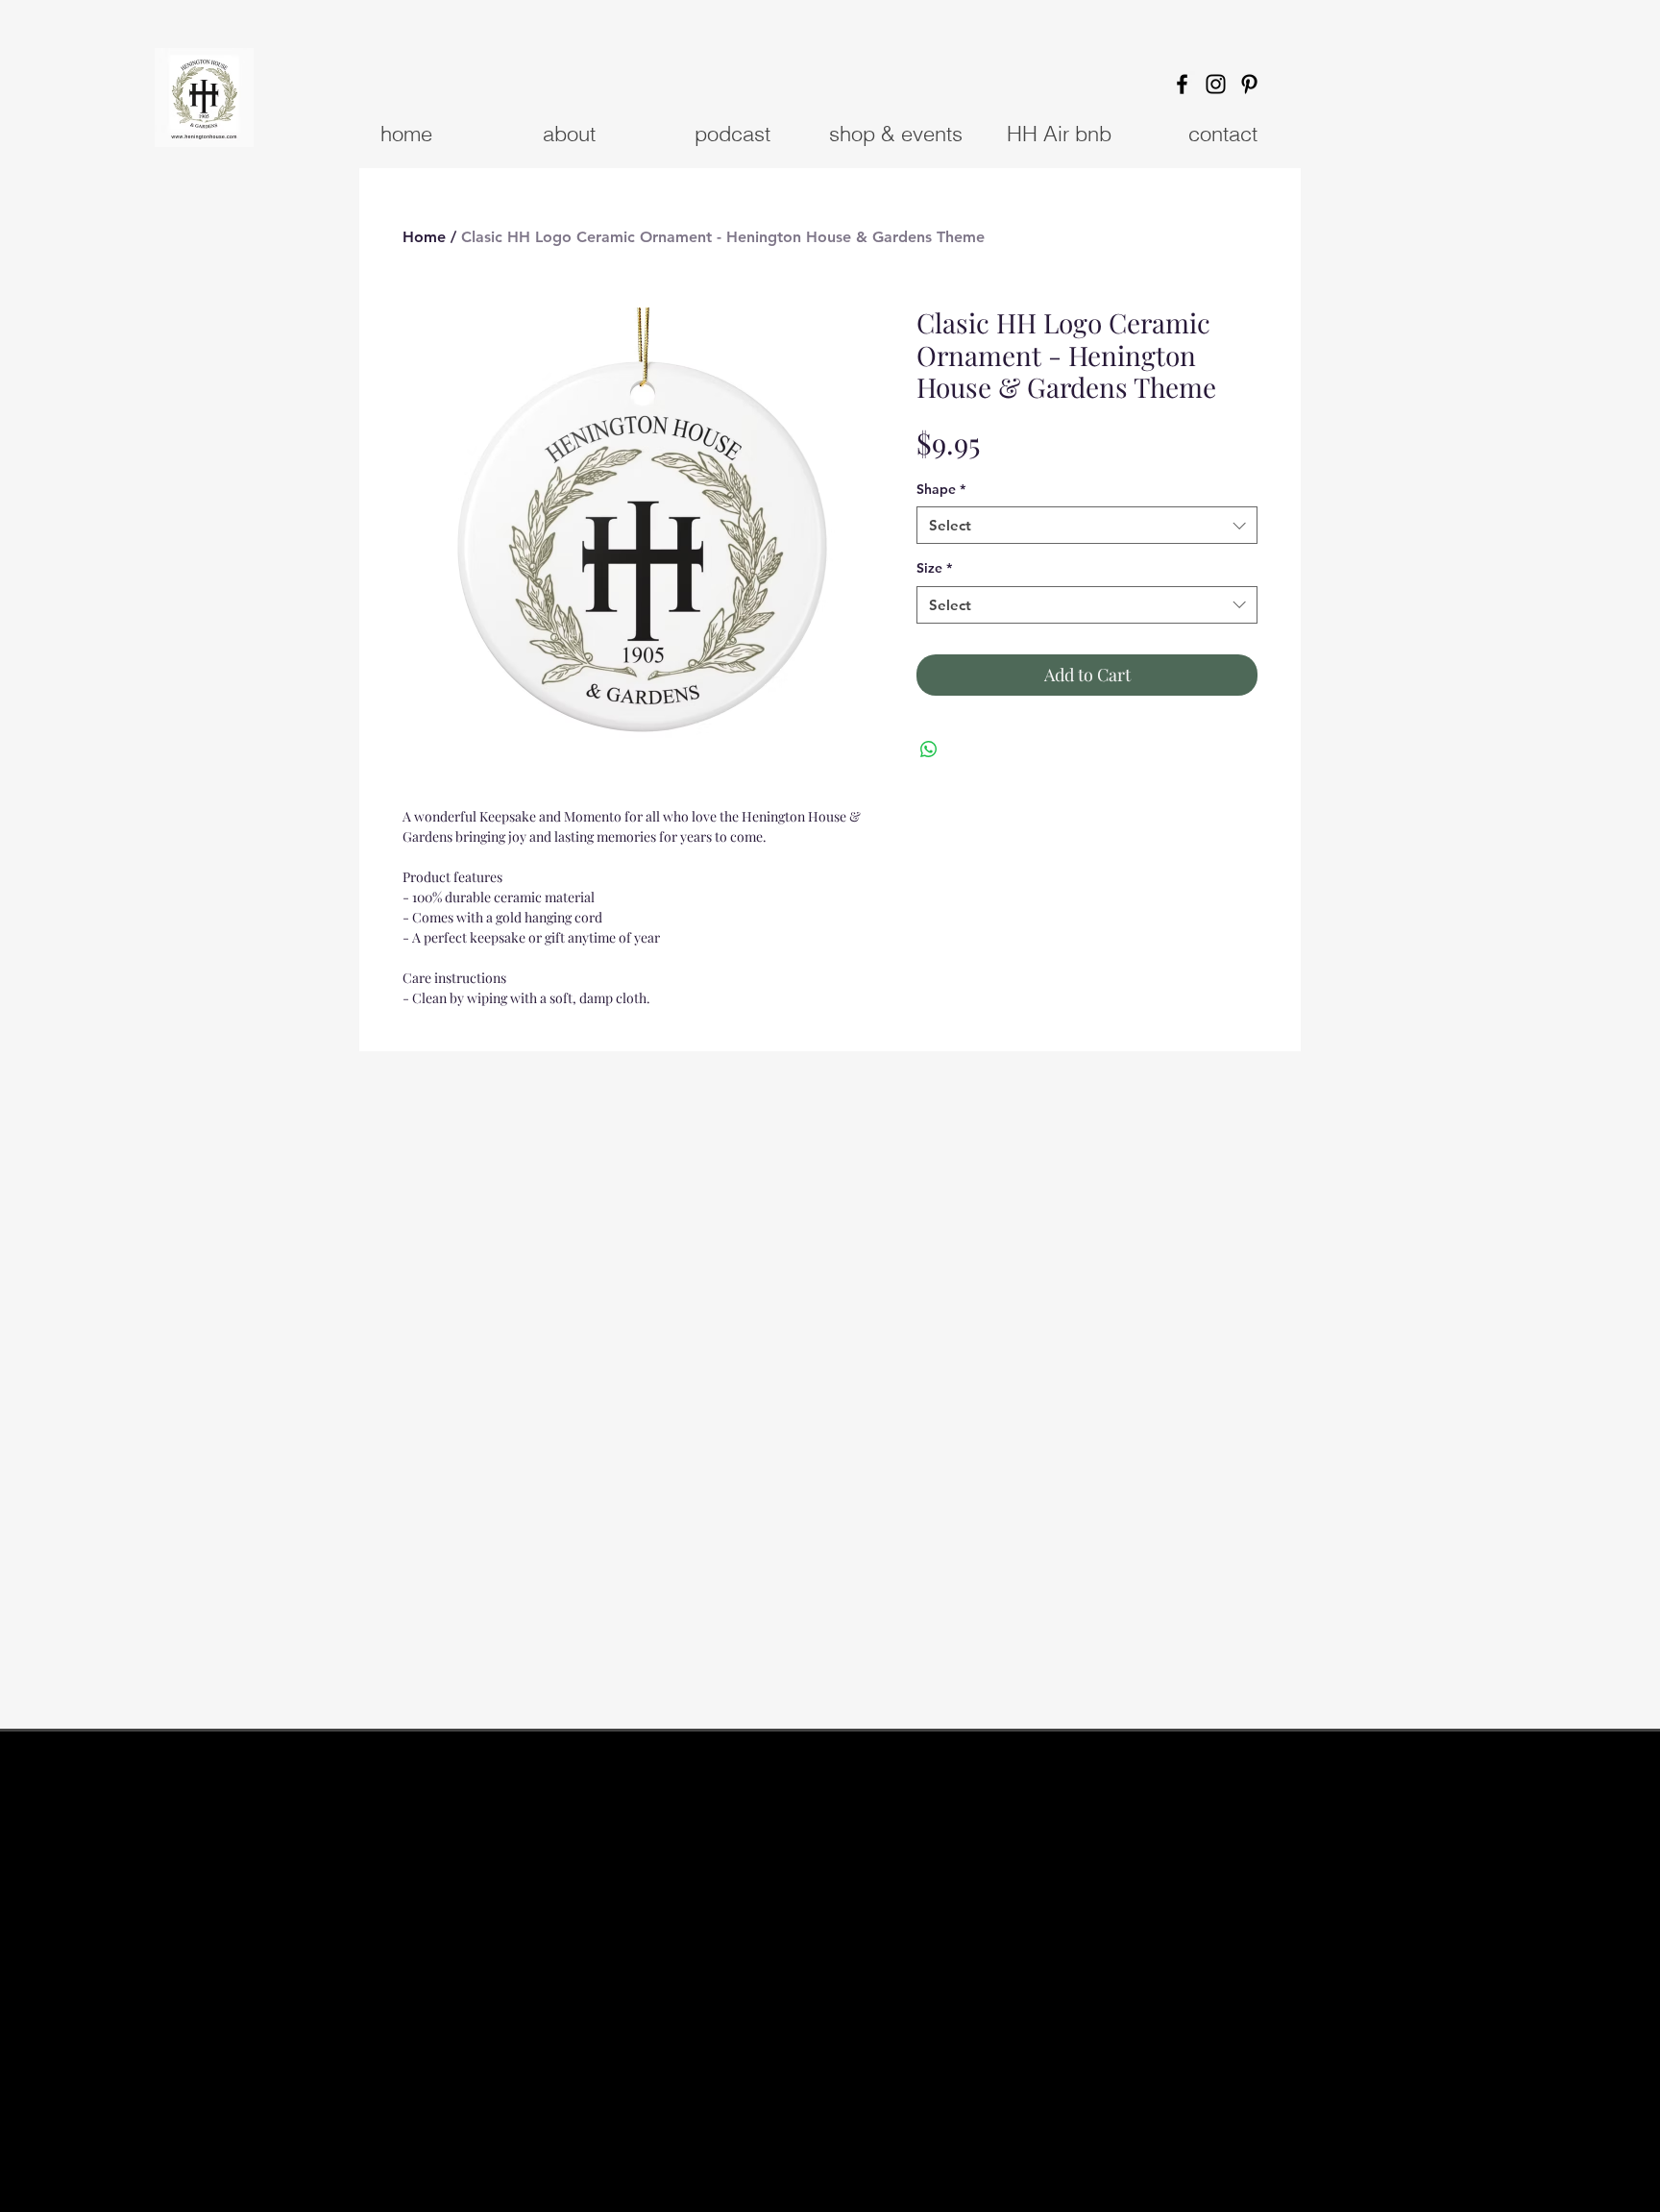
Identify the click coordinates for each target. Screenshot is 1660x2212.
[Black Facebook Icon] (1182, 84)
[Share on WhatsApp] (929, 750)
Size (934, 568)
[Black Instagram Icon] (1216, 84)
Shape (941, 489)
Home (424, 237)
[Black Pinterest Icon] (1249, 84)
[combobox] (1087, 525)
